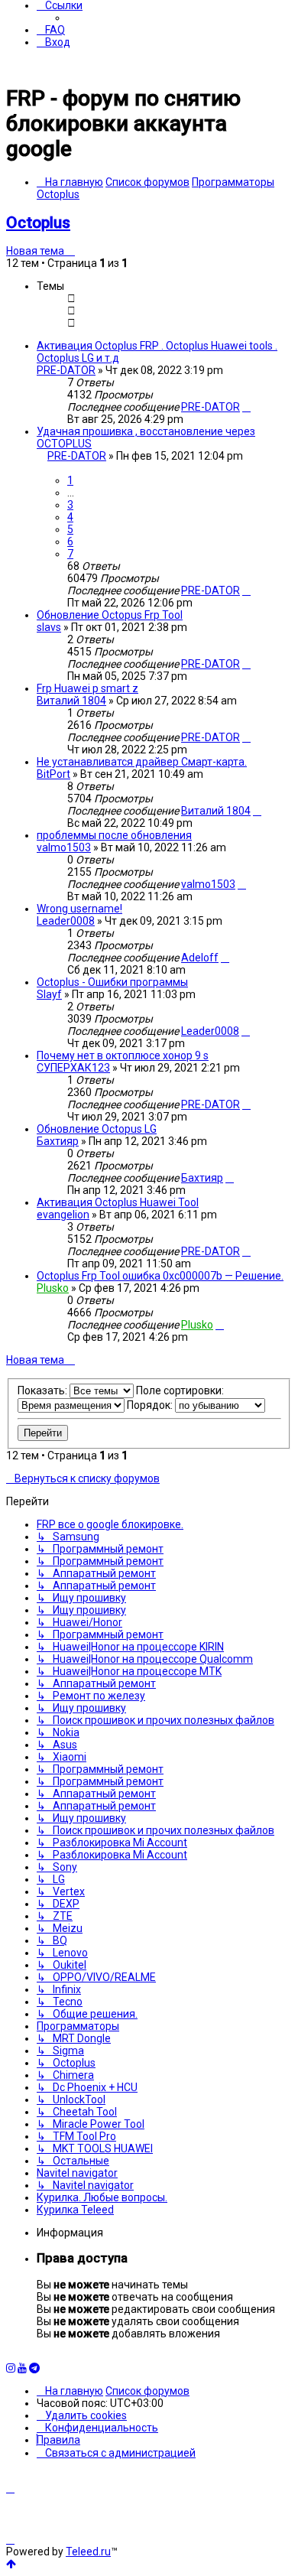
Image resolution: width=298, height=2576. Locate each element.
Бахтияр (58, 1141)
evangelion (63, 1215)
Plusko (53, 1288)
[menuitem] (51, 30)
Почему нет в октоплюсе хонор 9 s (123, 1055)
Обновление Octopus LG (97, 1129)
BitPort (53, 774)
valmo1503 (64, 847)
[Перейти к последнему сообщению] (246, 407)
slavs (49, 627)
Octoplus (38, 223)
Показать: (44, 1390)
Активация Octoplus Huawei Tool (118, 1202)
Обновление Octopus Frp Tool (110, 615)
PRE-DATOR (66, 370)
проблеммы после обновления (114, 835)
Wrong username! (79, 909)
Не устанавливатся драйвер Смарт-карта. (142, 762)
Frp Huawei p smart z (87, 688)
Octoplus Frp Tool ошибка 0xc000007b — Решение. (160, 1276)
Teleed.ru (88, 2552)
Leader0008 (66, 921)
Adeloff (200, 958)
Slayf (49, 994)
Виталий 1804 (71, 701)
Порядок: (151, 1405)
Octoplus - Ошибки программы (112, 982)
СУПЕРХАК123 (73, 1068)
